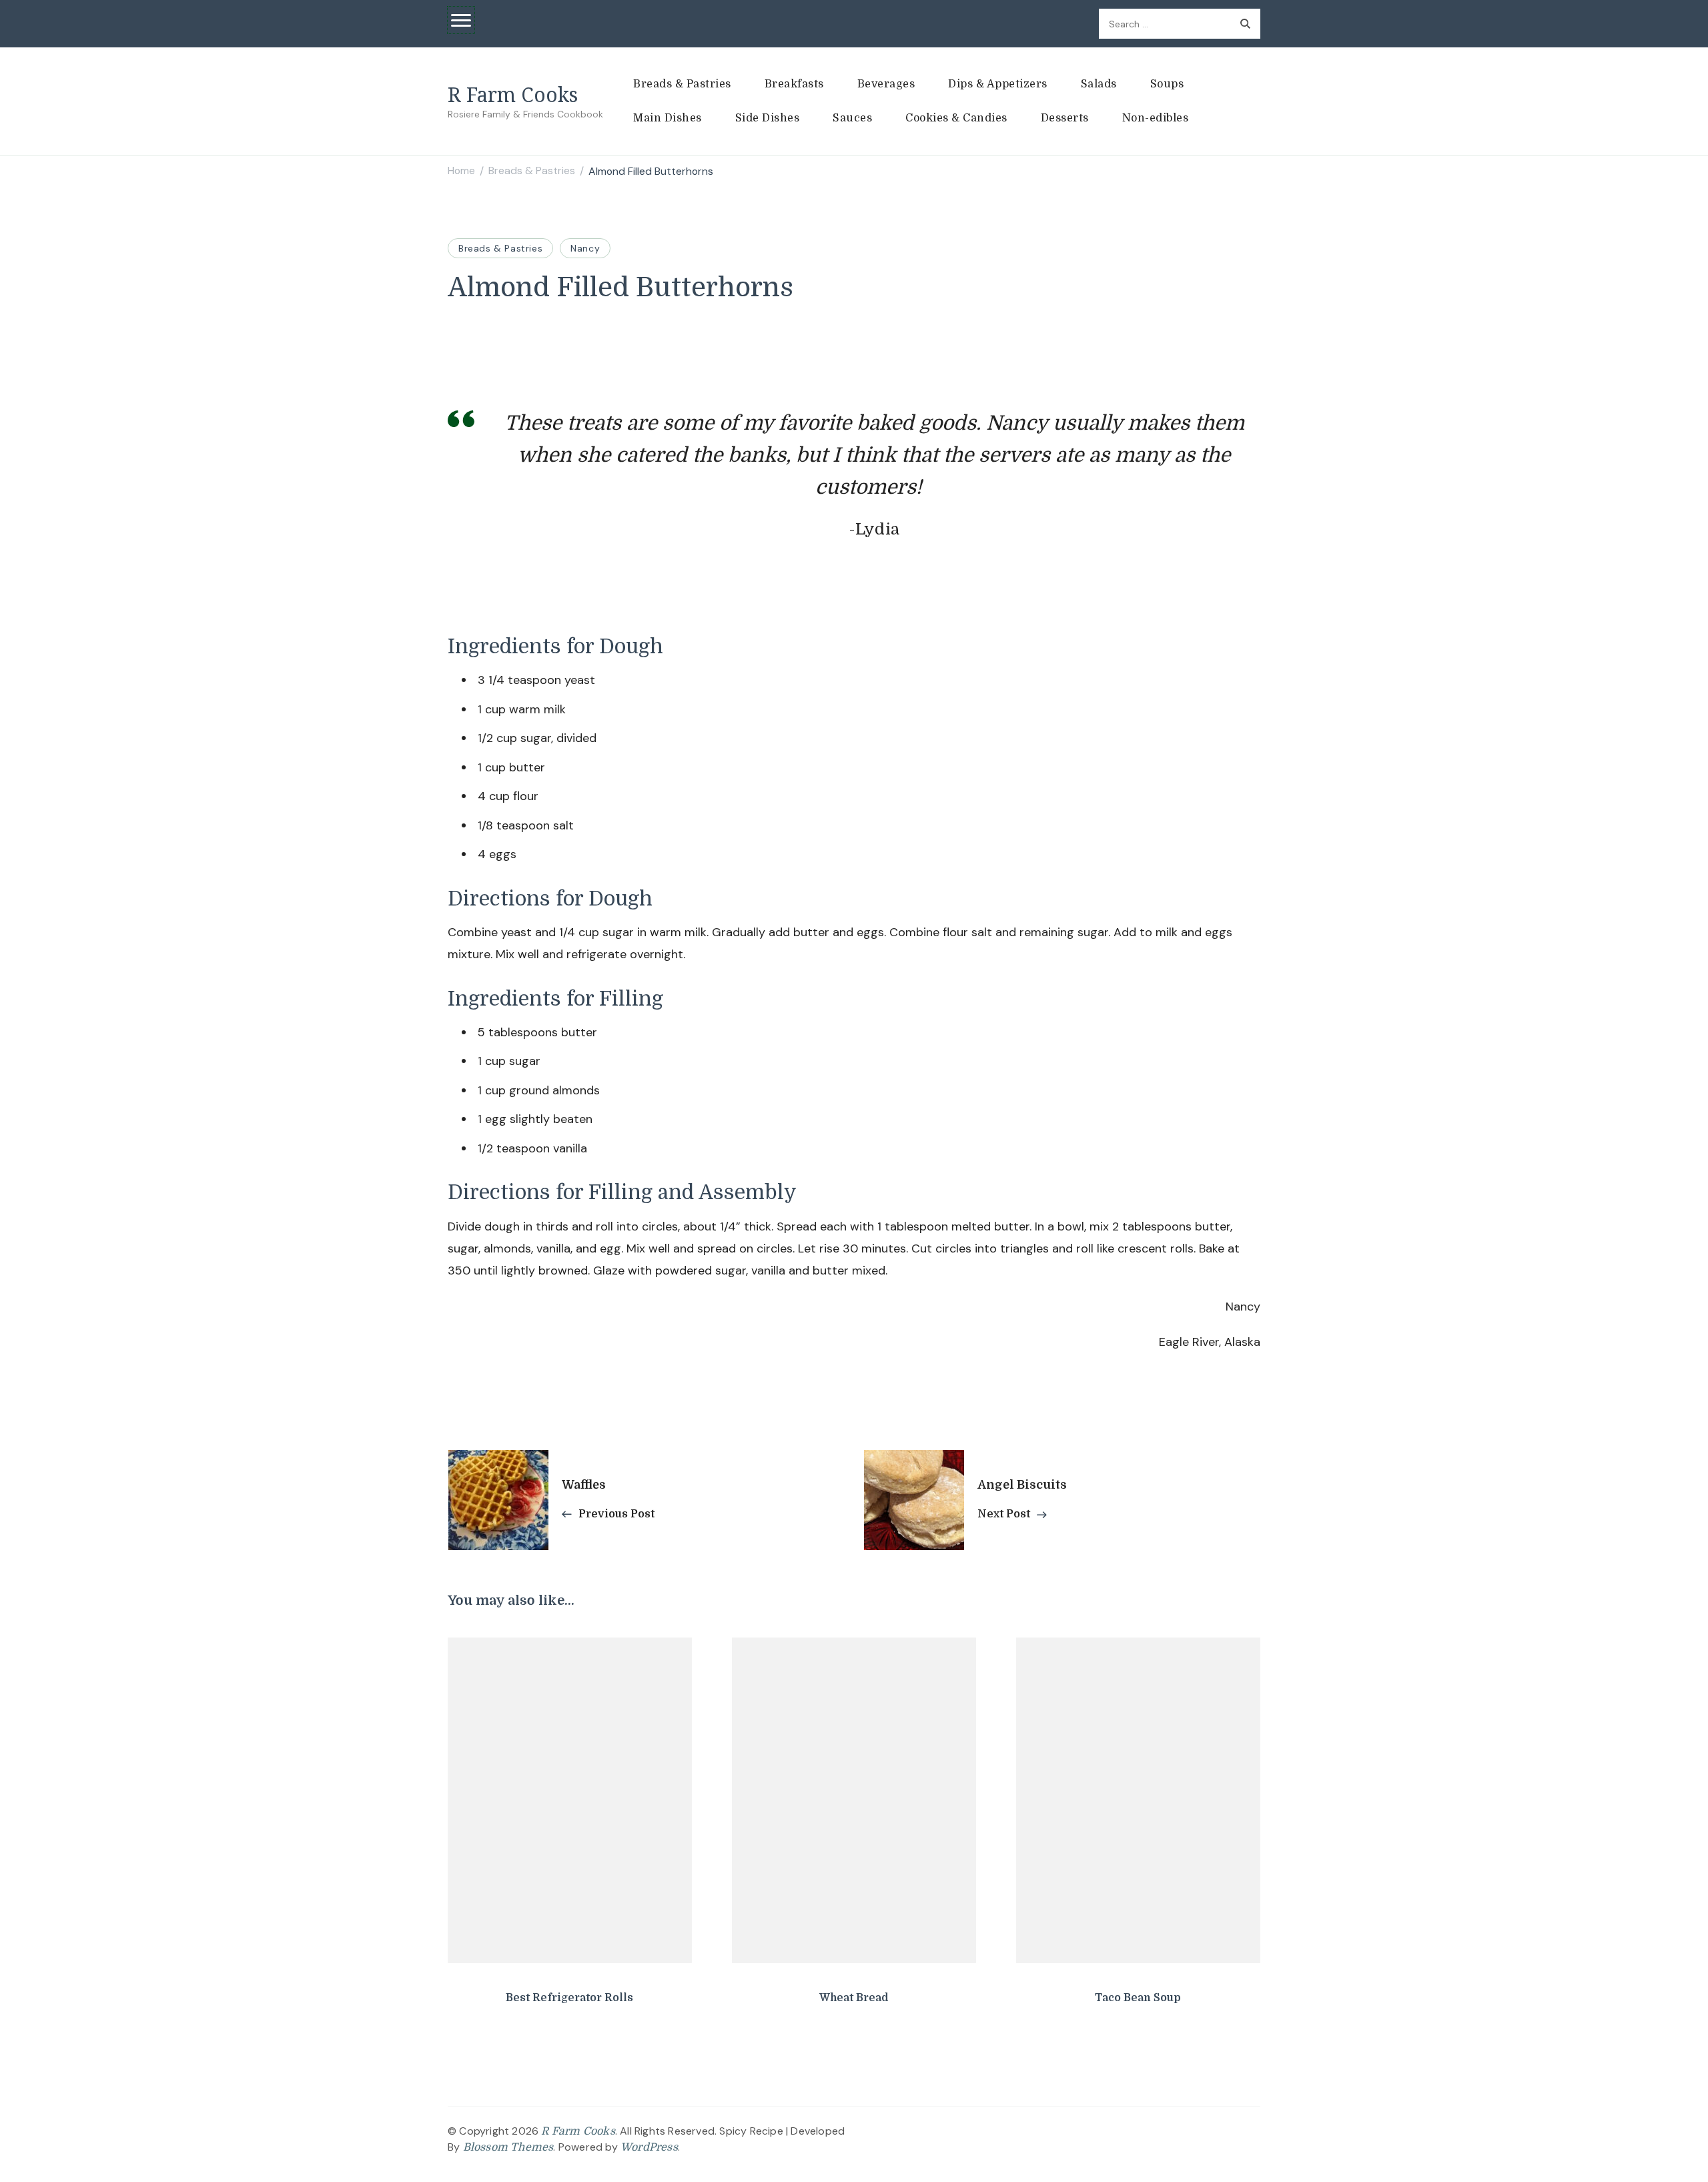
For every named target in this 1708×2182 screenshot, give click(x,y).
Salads (1099, 84)
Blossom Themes (508, 2147)
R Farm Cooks (513, 94)
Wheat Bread (854, 1998)
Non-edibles (1156, 118)
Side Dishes (768, 118)
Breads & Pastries (682, 84)
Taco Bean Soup (1138, 1998)
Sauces (852, 118)
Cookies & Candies (956, 118)
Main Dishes (668, 118)
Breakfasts (794, 84)
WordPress (649, 2147)
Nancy (585, 248)
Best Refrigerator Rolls (569, 1998)
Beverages (886, 84)
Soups (1167, 84)
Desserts (1065, 118)
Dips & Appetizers (998, 84)
